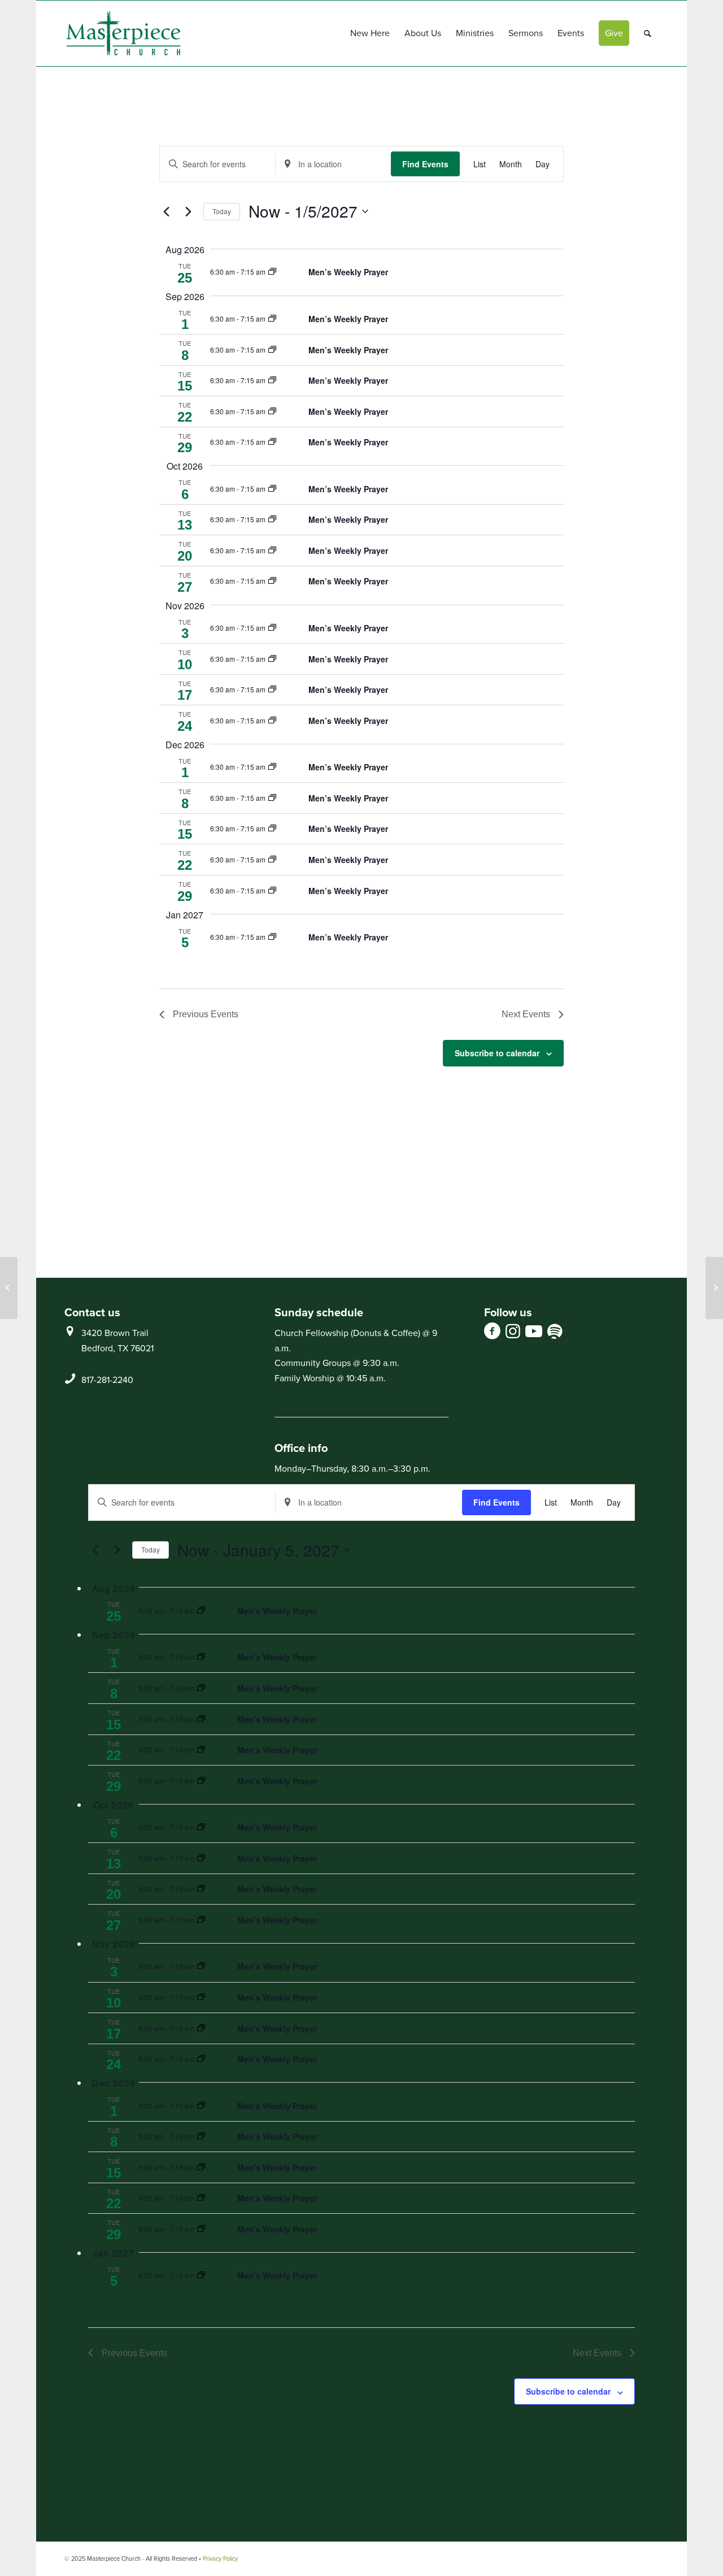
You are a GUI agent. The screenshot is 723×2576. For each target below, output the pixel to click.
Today (222, 211)
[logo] (123, 33)
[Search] (648, 33)
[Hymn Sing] (9, 1288)
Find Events (425, 164)
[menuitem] (370, 33)
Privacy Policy (220, 2558)
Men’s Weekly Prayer (348, 272)
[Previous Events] (166, 211)
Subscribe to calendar (497, 1053)
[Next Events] (188, 211)
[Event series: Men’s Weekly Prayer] (272, 272)
